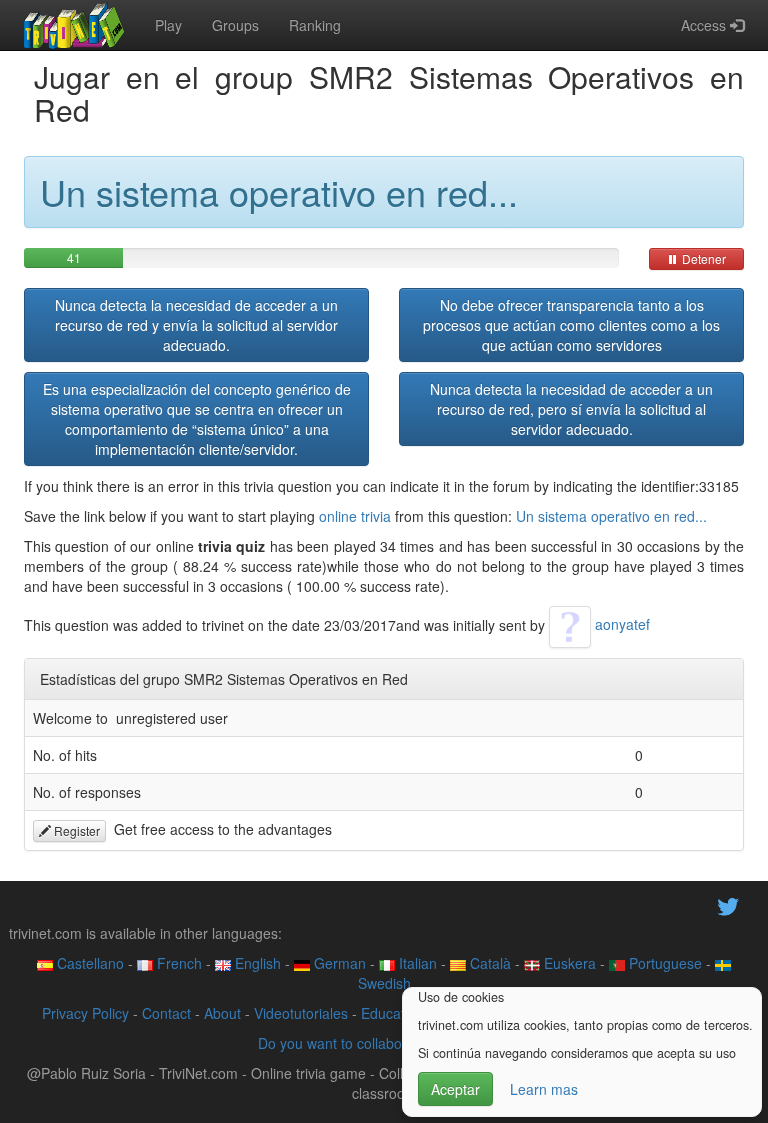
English (256, 963)
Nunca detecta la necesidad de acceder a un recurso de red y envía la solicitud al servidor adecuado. (196, 325)
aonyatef (620, 624)
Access (705, 25)
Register (75, 830)
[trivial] (74, 25)
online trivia (355, 516)
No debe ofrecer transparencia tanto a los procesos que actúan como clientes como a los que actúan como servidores (571, 325)
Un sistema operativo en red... (611, 516)
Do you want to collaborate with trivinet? (384, 1043)
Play (168, 25)
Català (488, 963)
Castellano (88, 963)
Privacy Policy (85, 1013)
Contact (166, 1013)
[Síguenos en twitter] (728, 905)
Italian (416, 963)
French (177, 963)
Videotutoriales (301, 1013)
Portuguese (663, 963)
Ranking (315, 25)
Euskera (568, 963)
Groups (235, 25)
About (222, 1013)
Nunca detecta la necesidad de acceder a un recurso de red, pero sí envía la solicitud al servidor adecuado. (571, 409)
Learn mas (544, 1089)
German (338, 963)
